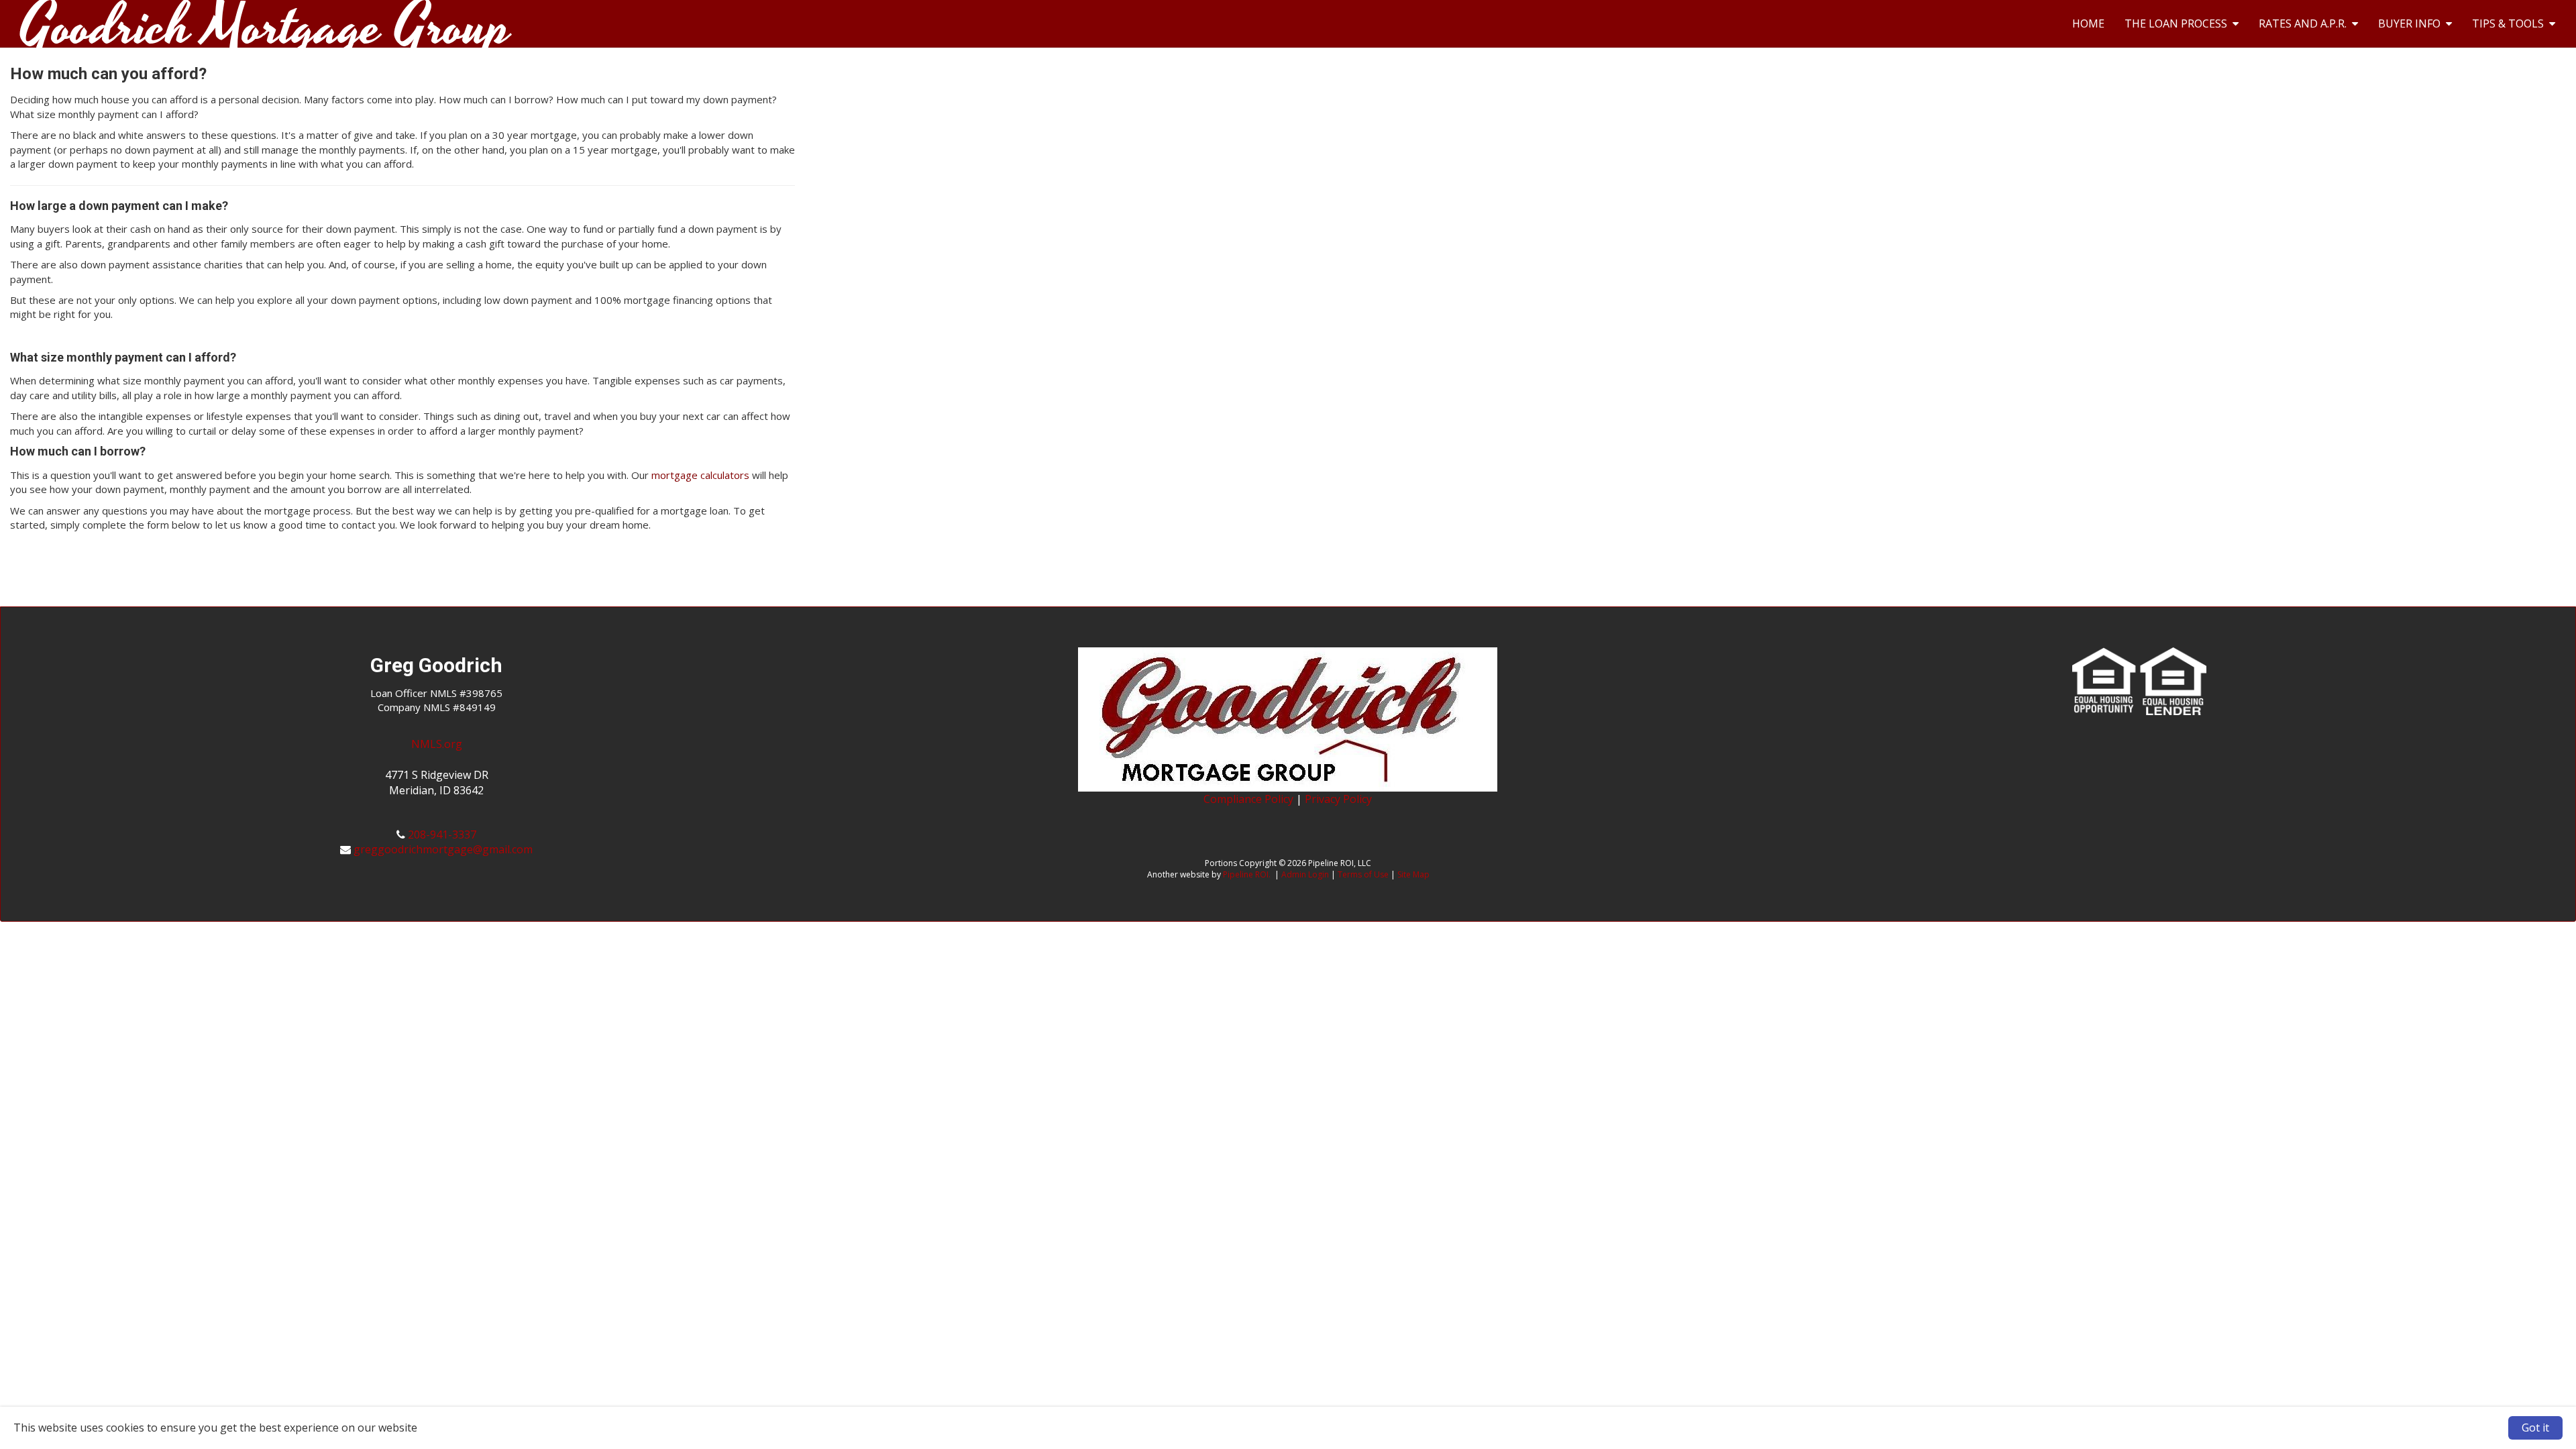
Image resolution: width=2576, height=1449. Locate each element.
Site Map (1413, 874)
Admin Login (1305, 874)
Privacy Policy (1338, 799)
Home (2088, 23)
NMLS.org (437, 744)
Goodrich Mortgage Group (266, 17)
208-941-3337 (442, 835)
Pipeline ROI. (1247, 874)
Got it (2535, 1428)
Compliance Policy (1248, 799)
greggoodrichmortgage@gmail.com (443, 849)
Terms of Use (1363, 874)
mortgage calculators (700, 475)
